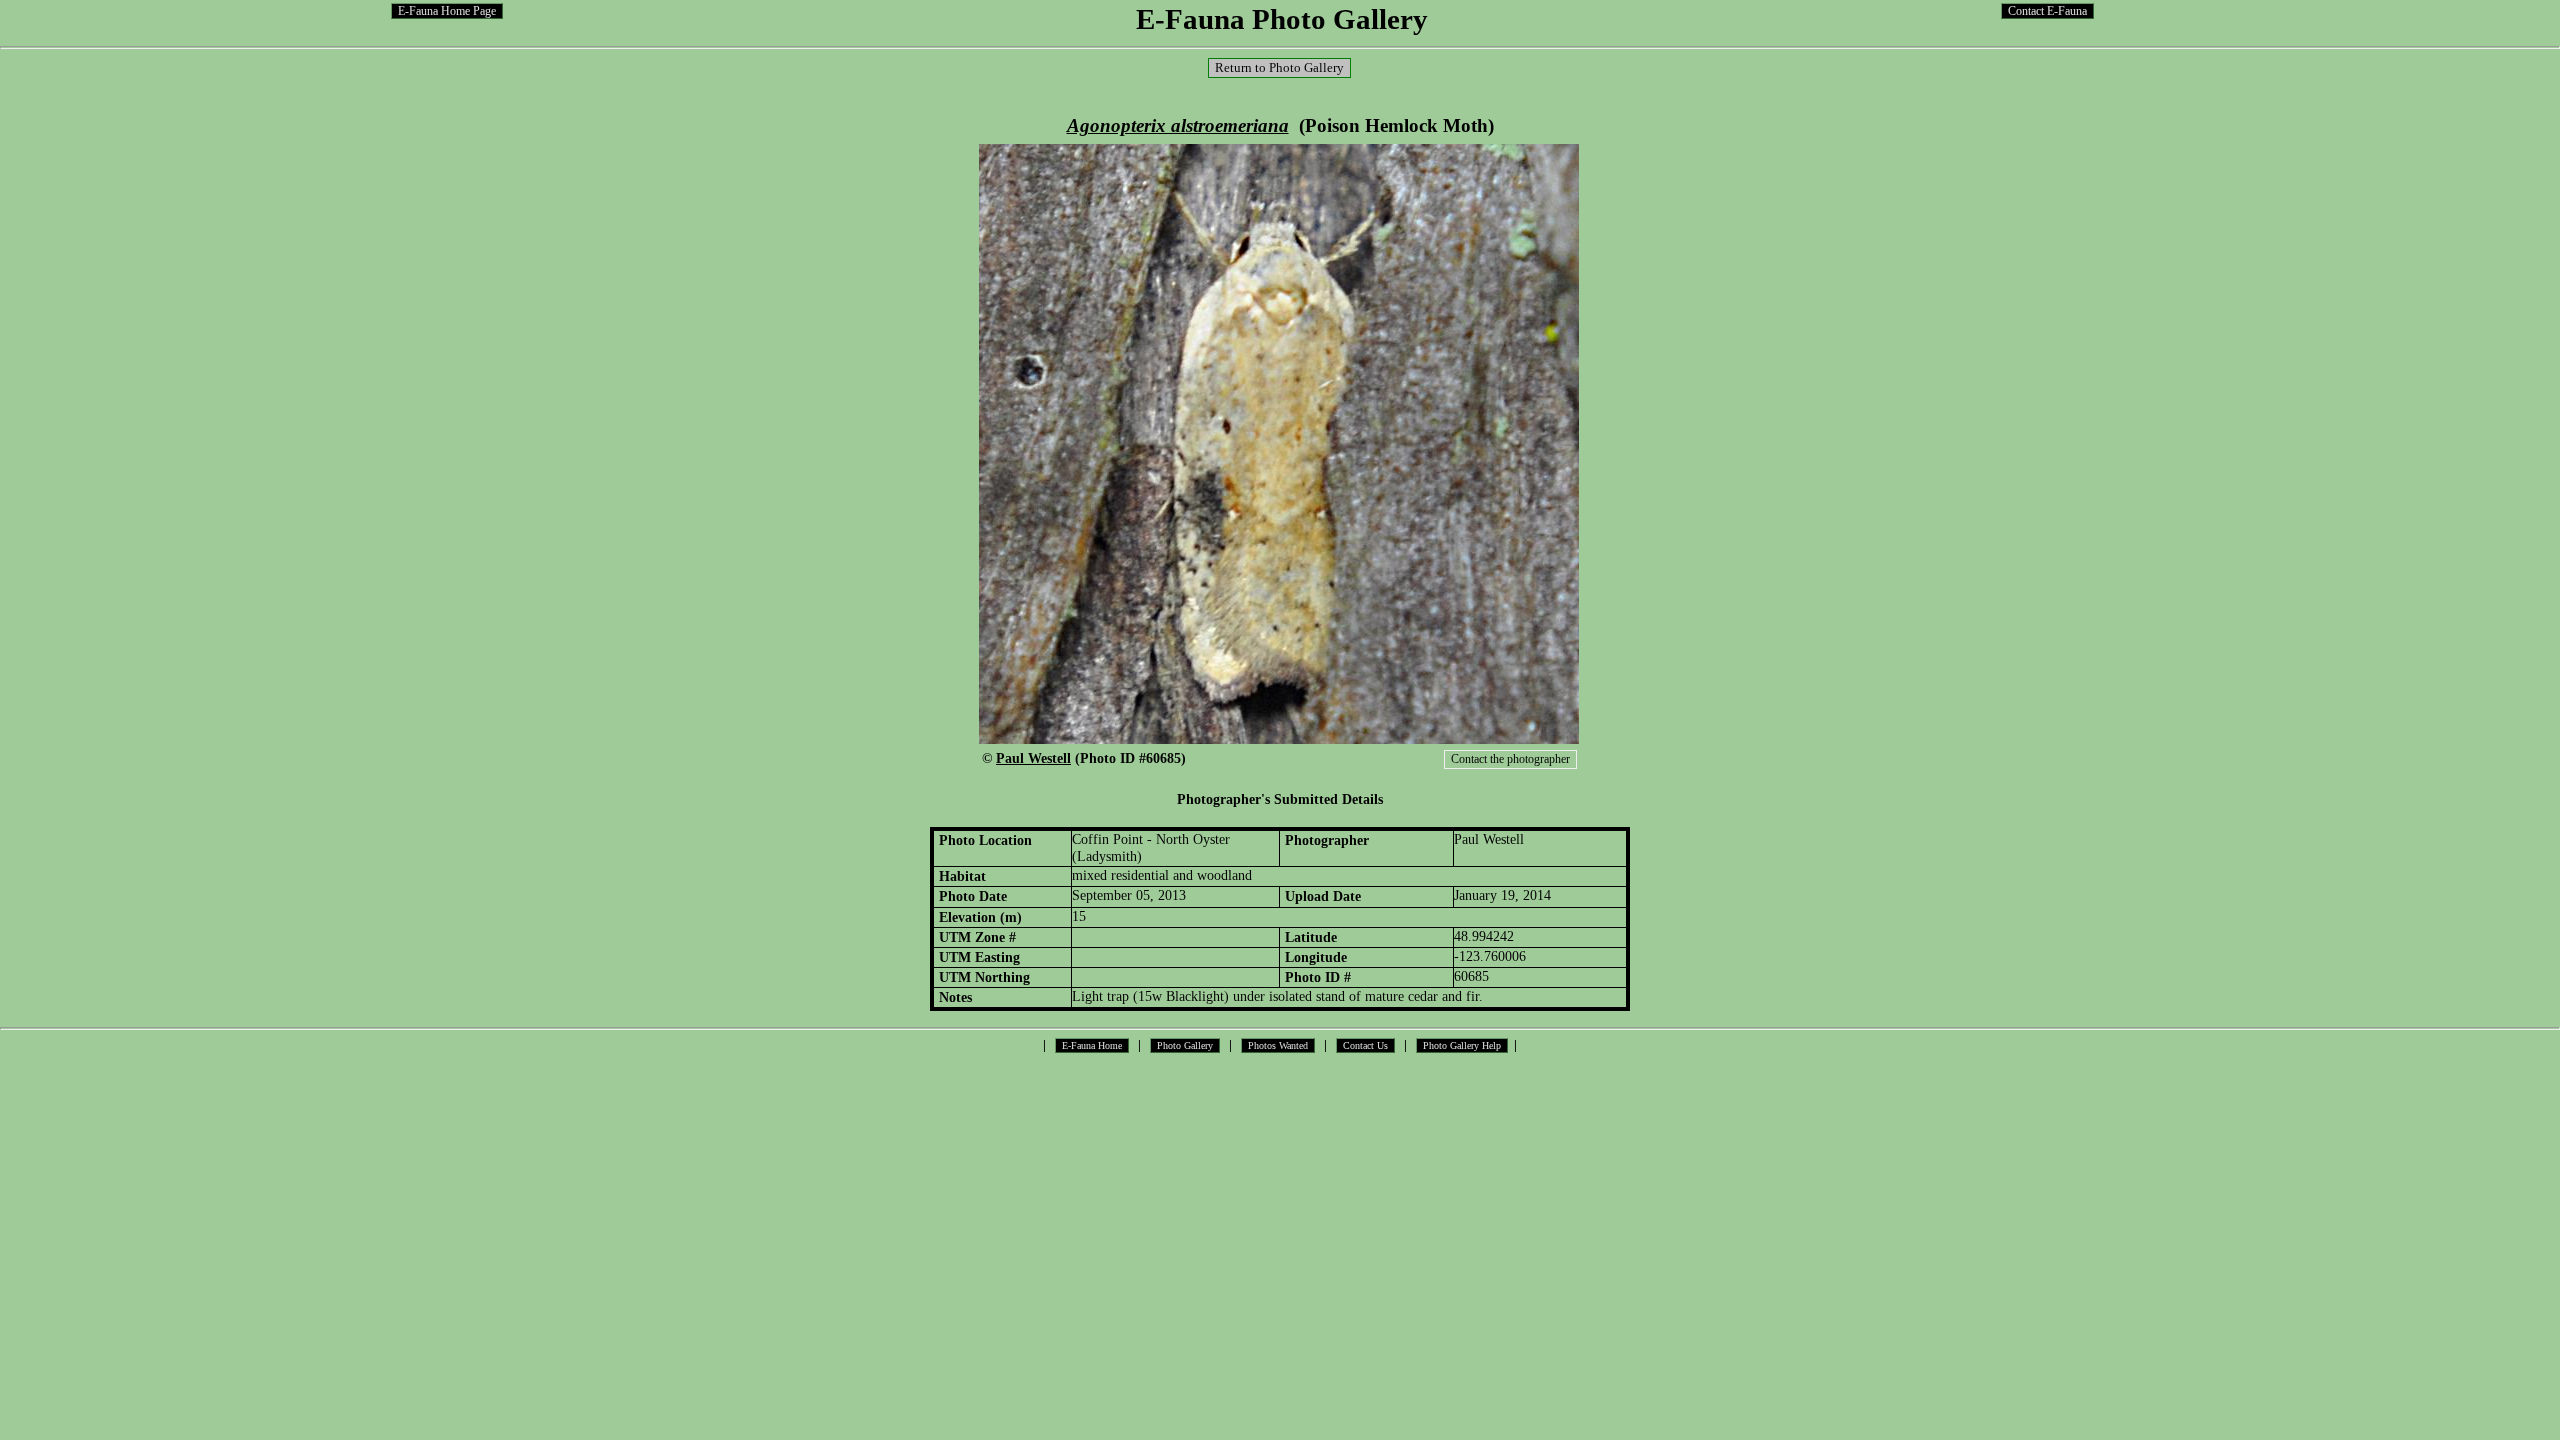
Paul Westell (1033, 758)
